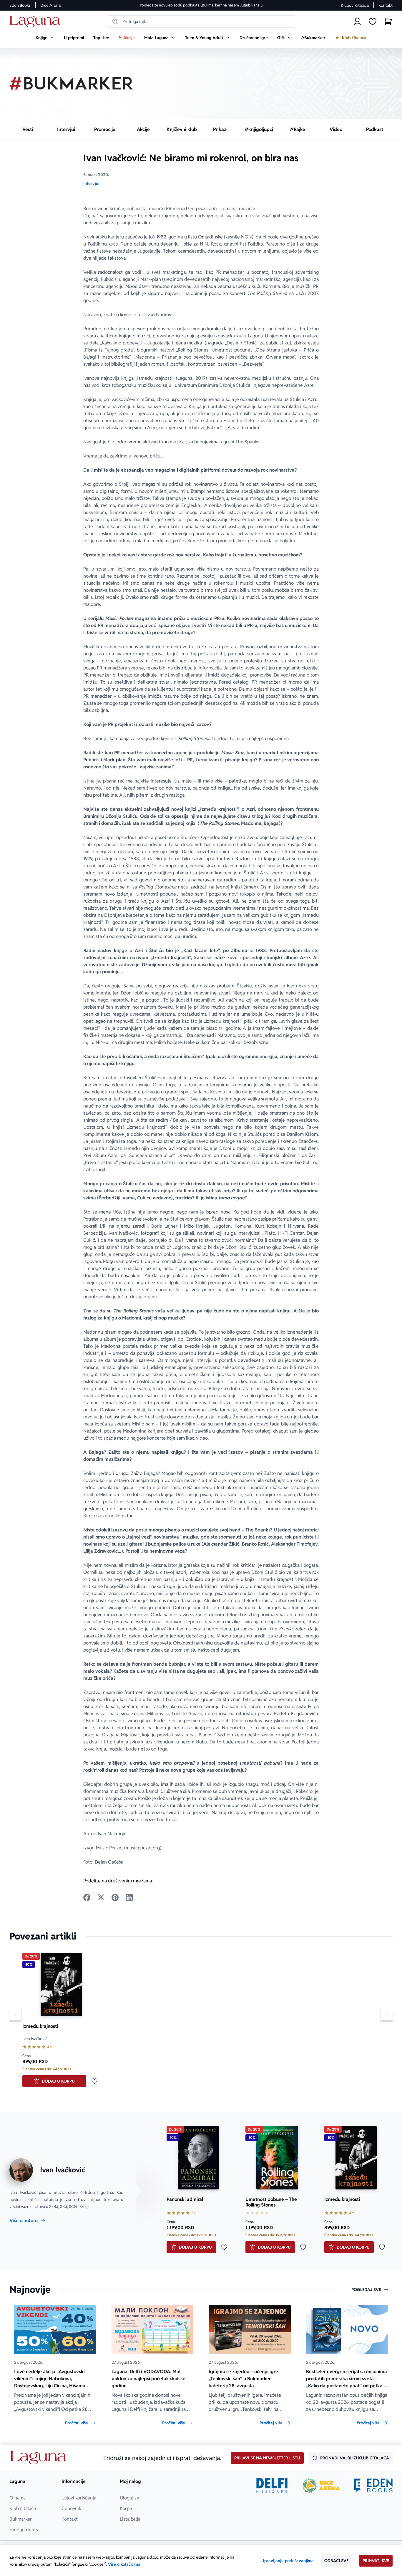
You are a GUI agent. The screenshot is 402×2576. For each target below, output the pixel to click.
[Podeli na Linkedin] (129, 1897)
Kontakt (386, 5)
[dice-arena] (321, 2485)
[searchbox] (201, 21)
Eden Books (20, 5)
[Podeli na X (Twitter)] (101, 1897)
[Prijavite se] (357, 21)
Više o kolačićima (124, 2564)
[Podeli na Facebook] (87, 1897)
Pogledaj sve (366, 2290)
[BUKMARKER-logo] (71, 83)
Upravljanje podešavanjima (288, 2561)
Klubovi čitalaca (355, 5)
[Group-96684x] (373, 2485)
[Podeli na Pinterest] (115, 1897)
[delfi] (272, 2485)
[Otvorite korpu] (388, 21)
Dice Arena (50, 5)
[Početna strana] (36, 22)
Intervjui (91, 183)
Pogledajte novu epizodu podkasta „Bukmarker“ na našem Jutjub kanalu (201, 5)
